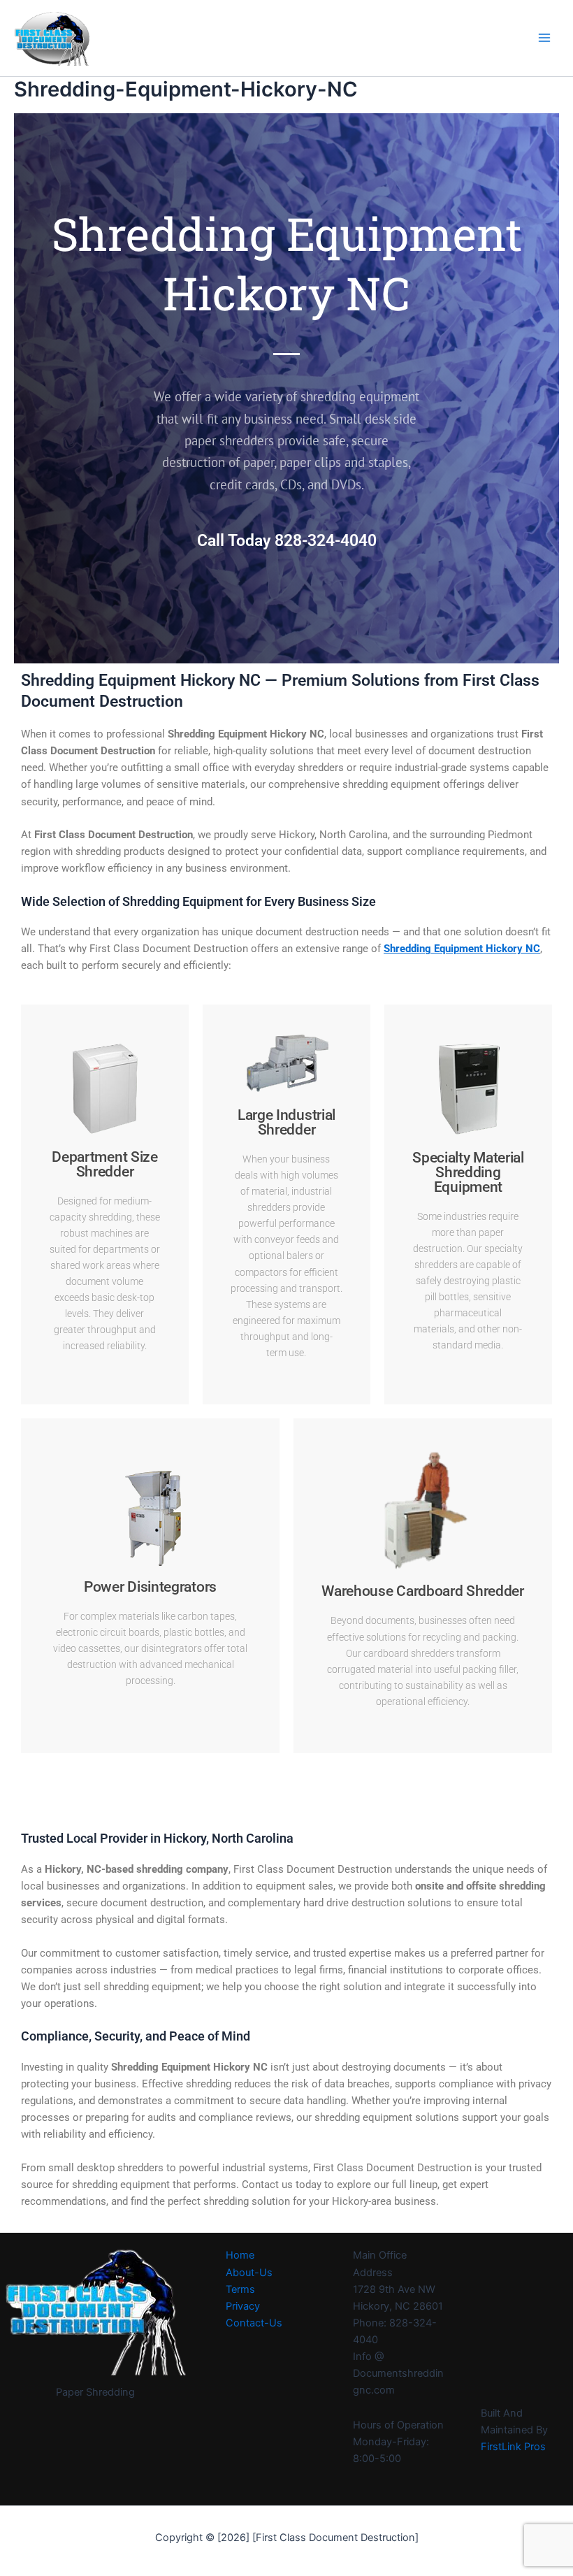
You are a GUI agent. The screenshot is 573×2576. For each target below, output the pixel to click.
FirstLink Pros (513, 2447)
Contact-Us (254, 2323)
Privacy (243, 2306)
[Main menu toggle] (544, 38)
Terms (240, 2289)
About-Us (249, 2273)
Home (240, 2255)
